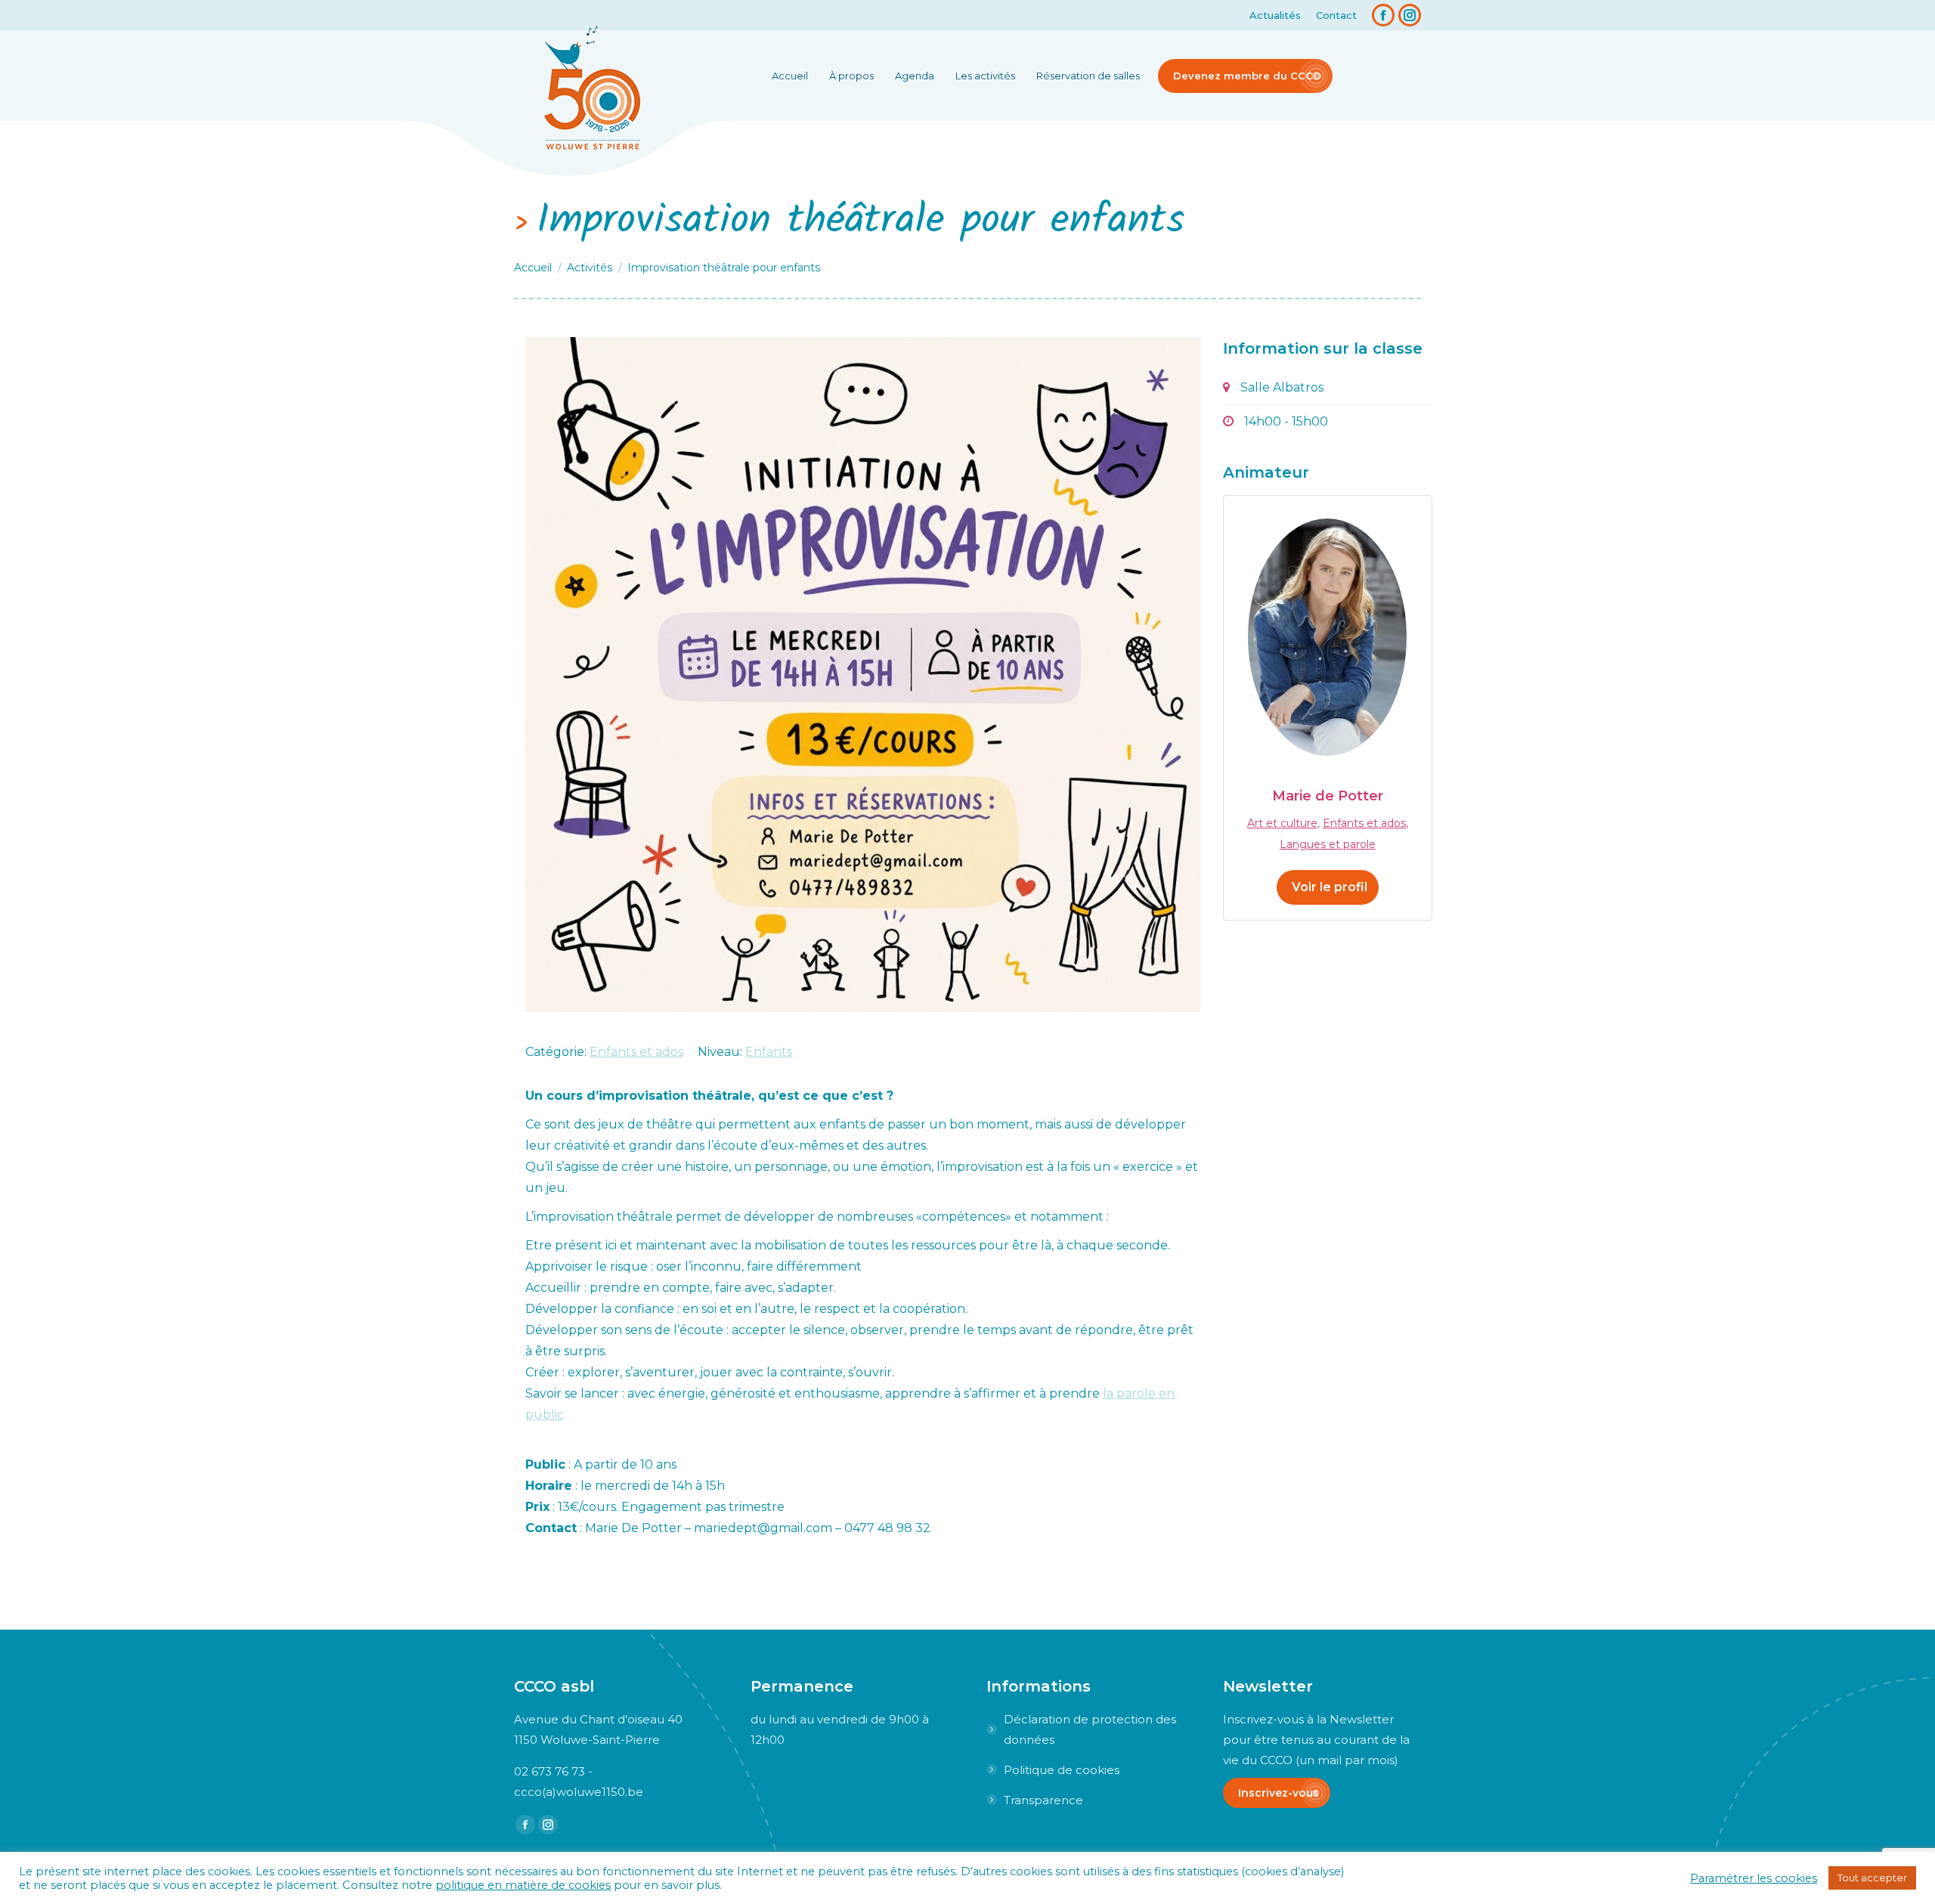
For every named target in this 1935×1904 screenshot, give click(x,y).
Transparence (1043, 1800)
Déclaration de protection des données (1090, 1729)
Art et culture (1282, 823)
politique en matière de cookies (523, 1885)
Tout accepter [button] (1872, 1878)
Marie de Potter (1328, 796)
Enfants (769, 1052)
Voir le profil (1330, 887)
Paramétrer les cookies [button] (1754, 1878)
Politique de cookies (1062, 1770)
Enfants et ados (636, 1052)
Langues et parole (1328, 844)
